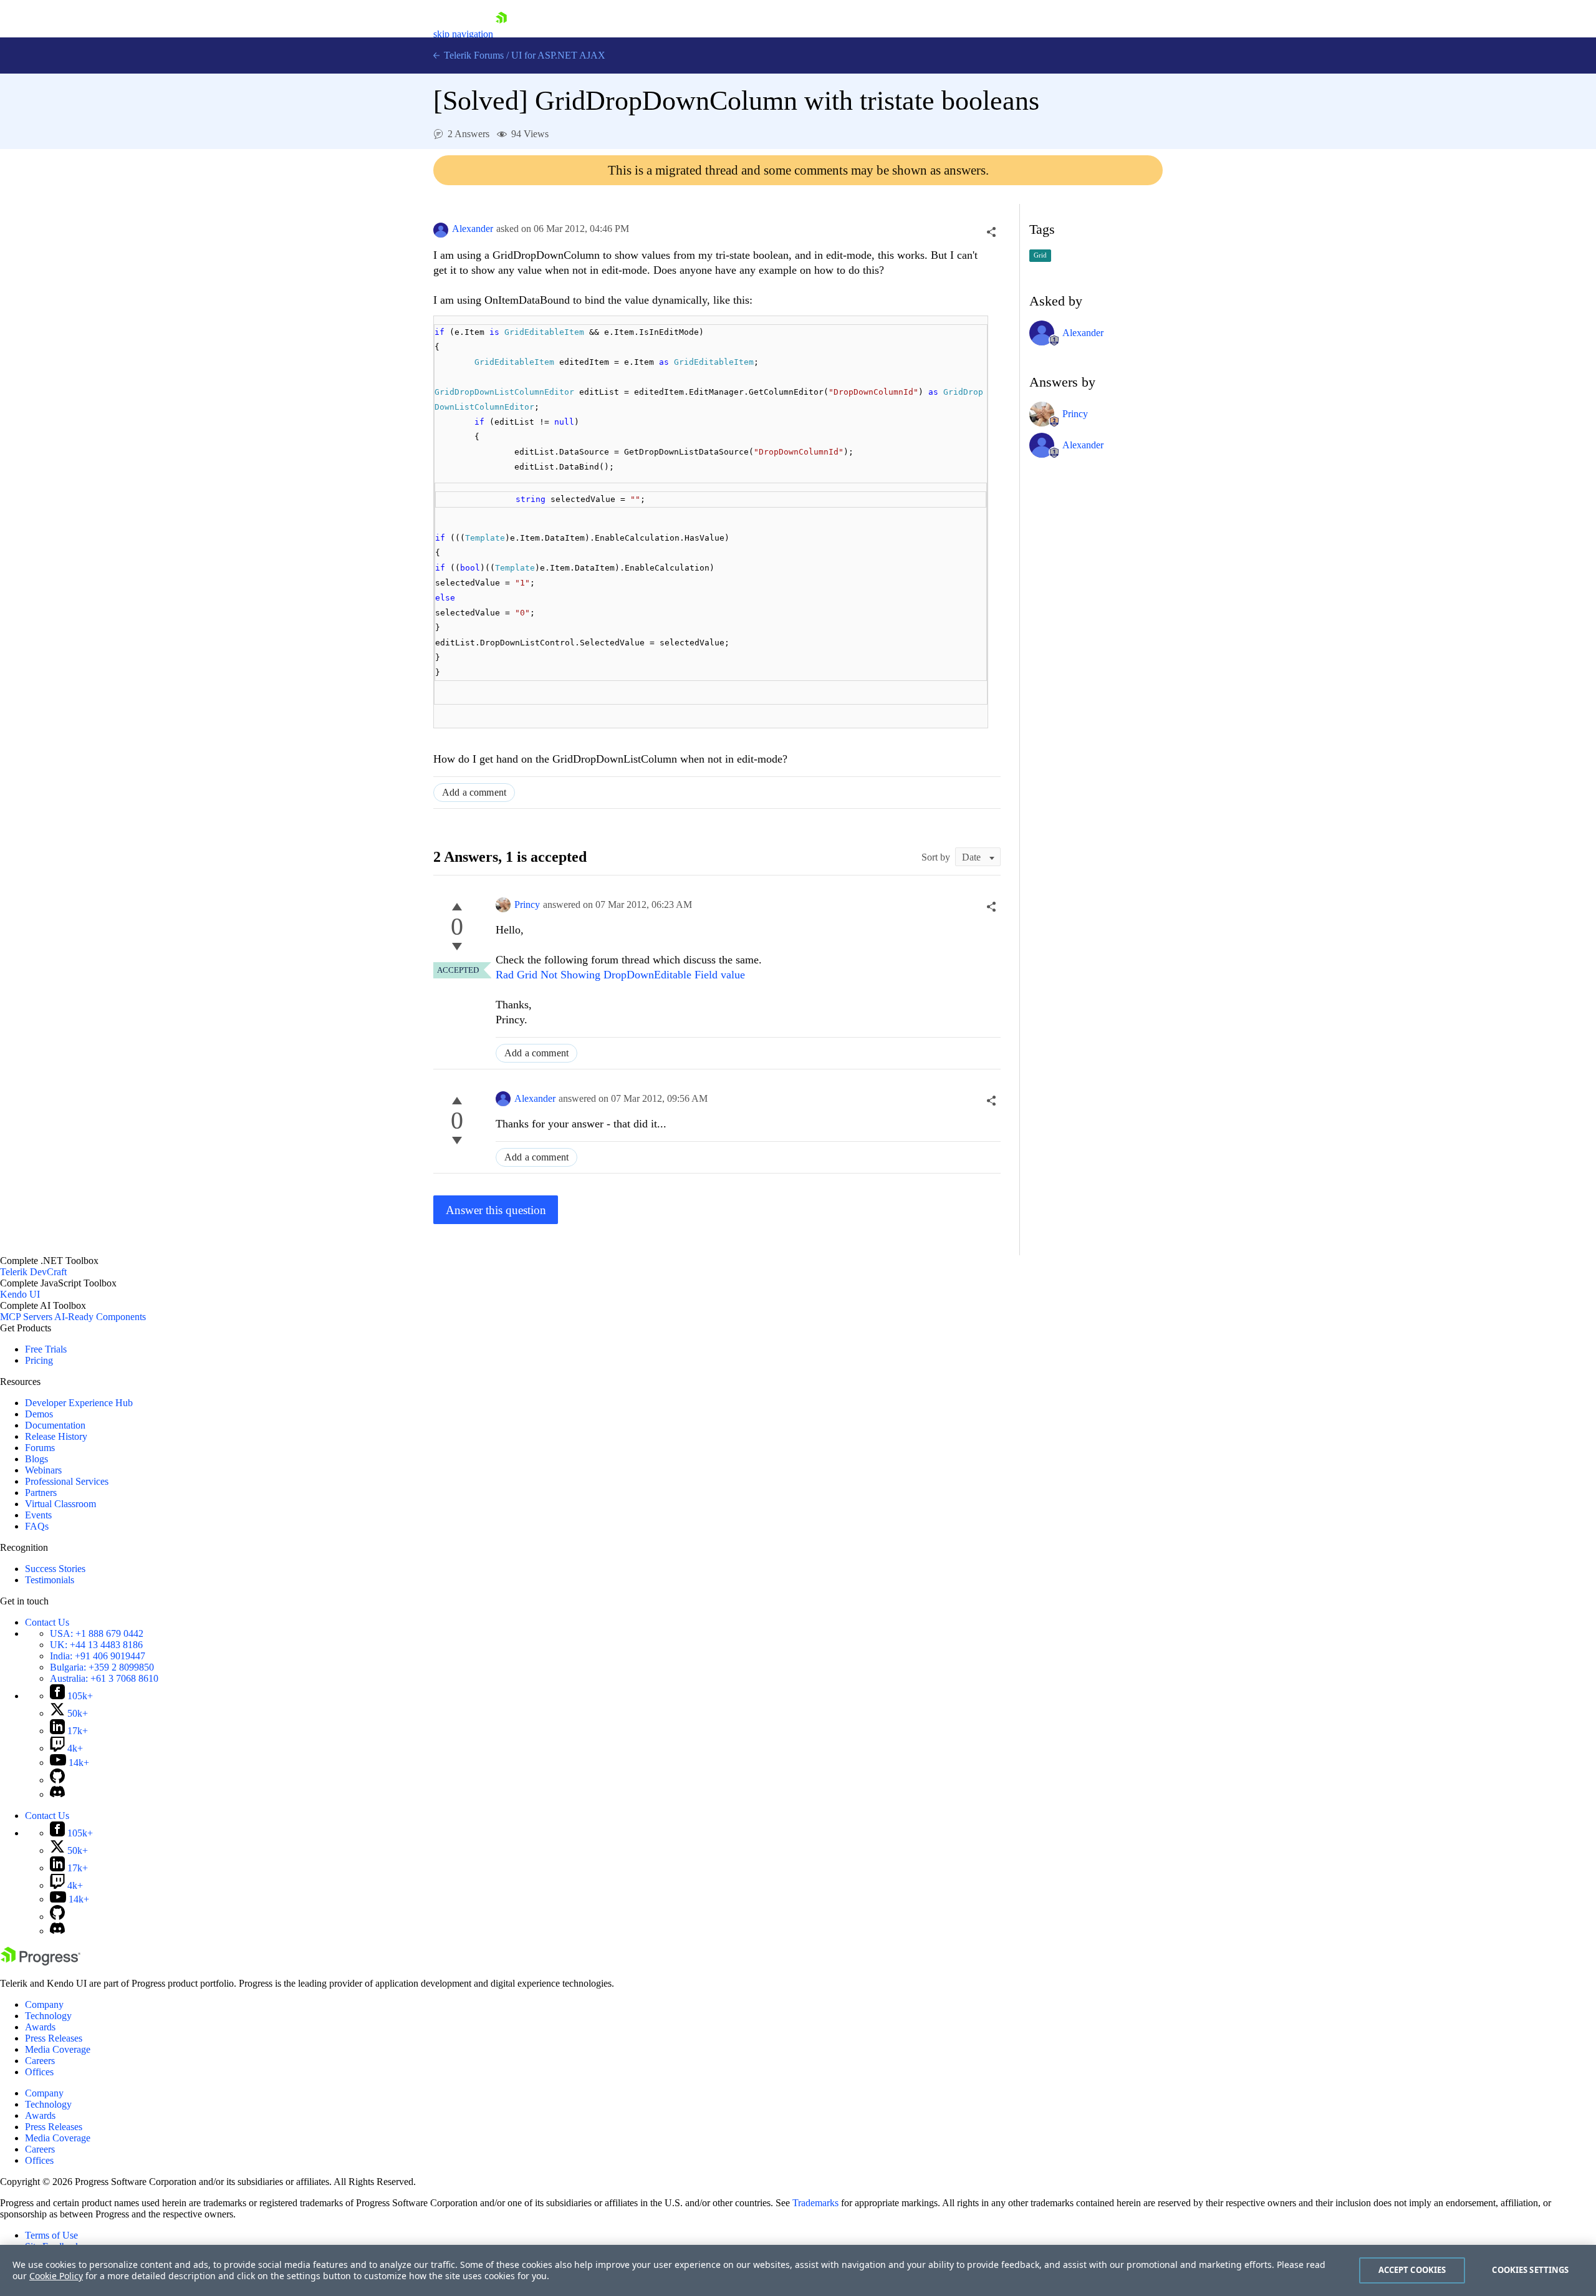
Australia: (104, 1678)
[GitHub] (57, 1780)
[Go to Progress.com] (41, 1962)
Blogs (36, 1459)
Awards (40, 2027)
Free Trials (46, 1349)
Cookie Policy (56, 2276)
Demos (39, 1414)
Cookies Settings (1530, 2270)
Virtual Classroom (60, 1504)
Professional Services (67, 1481)
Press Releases (54, 2038)
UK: (96, 1645)
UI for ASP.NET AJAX (558, 55)
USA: (97, 1633)
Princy (527, 904)
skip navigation (463, 34)
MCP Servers (26, 1317)
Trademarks (815, 2203)
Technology (48, 2016)
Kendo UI (20, 1294)
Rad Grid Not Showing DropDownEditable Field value (620, 975)
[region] (798, 2270)
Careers (40, 2061)
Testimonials (50, 1580)
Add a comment (474, 792)
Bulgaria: (102, 1667)
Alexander (473, 229)
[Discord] (57, 1794)
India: (98, 1656)
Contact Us (47, 1622)
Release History (56, 1436)
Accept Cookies (1412, 2270)
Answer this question (496, 1210)
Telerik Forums (473, 55)
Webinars (43, 1470)
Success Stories (55, 1569)
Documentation (55, 1425)
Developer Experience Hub (79, 1403)
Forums (40, 1448)
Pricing (39, 1360)
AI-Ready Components (100, 1317)
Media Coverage (58, 2049)
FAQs (37, 1526)
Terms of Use (51, 2235)
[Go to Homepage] (501, 34)
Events (38, 1515)
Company (44, 2004)
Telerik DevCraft (33, 1272)
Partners (41, 1493)
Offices (39, 2072)
